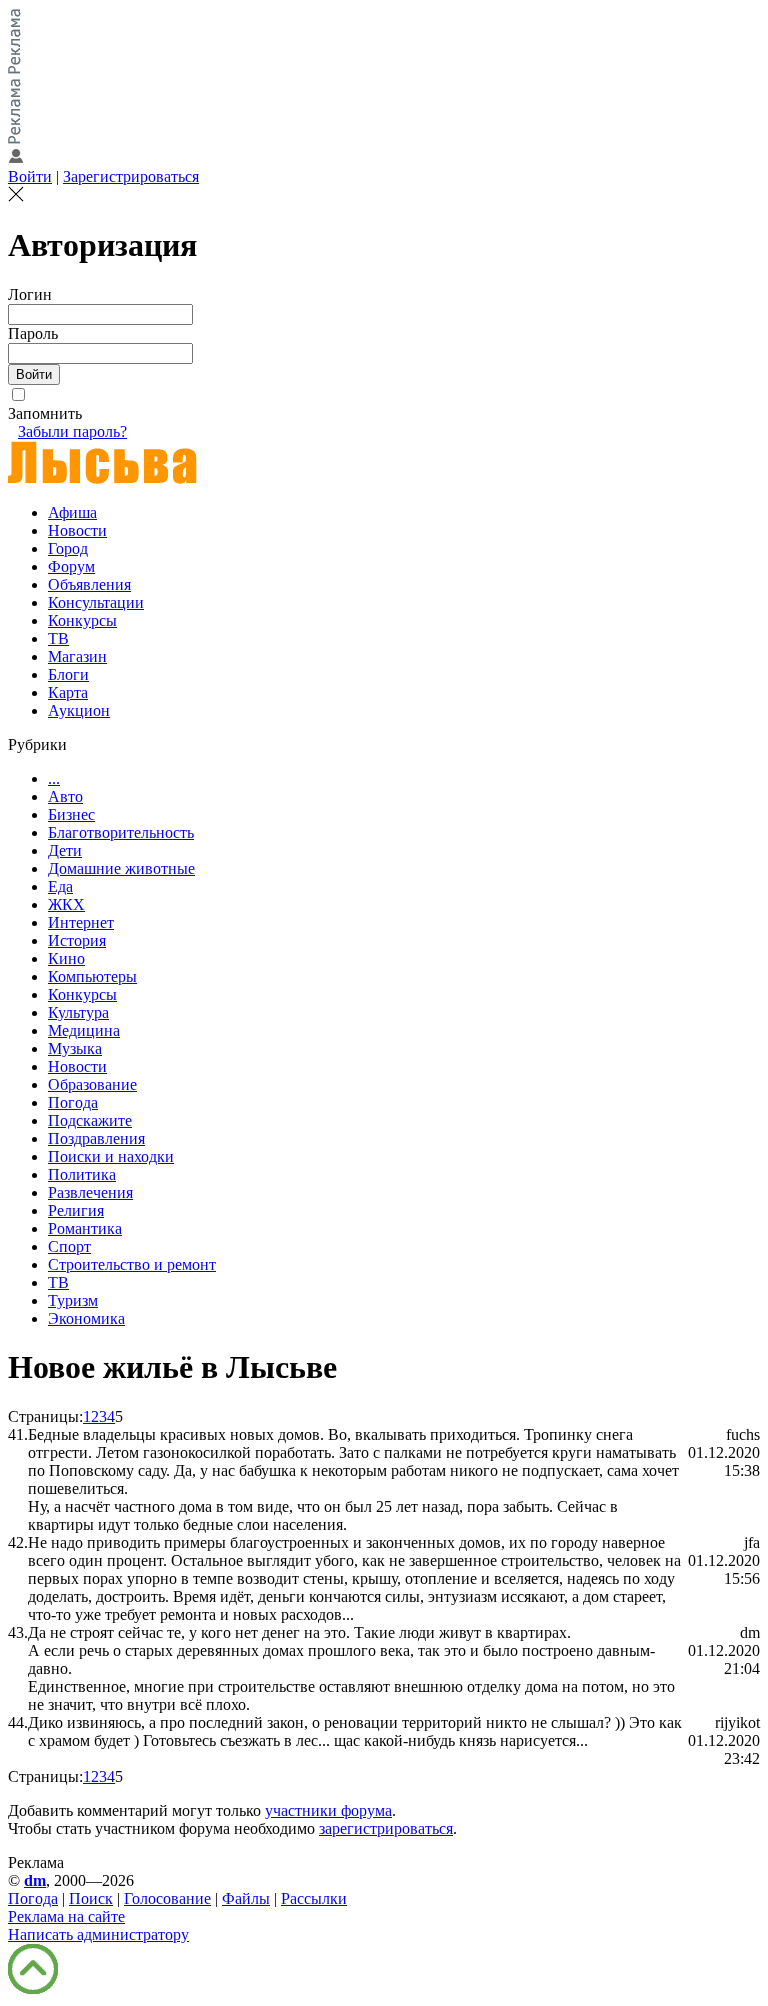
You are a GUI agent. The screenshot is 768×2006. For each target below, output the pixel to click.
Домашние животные (121, 868)
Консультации (96, 602)
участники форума (328, 1810)
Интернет (81, 922)
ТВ (58, 638)
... (54, 778)
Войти (30, 176)
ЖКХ (66, 904)
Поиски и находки (111, 1156)
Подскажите (90, 1120)
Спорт (69, 1246)
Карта (68, 692)
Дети (65, 850)
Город (68, 548)
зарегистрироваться (386, 1828)
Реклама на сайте (66, 1916)
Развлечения (90, 1192)
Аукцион (79, 710)
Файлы (246, 1898)
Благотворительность (121, 832)
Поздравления (96, 1138)
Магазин (77, 656)
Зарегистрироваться (131, 176)
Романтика (85, 1228)
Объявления (89, 584)
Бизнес (71, 814)
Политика (82, 1174)
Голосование (167, 1898)
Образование (92, 1084)
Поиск (91, 1898)
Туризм (73, 1300)
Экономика (86, 1318)
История (77, 940)
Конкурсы (82, 620)
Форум (71, 566)
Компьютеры (92, 976)
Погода (73, 1102)
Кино (66, 958)
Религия (76, 1210)
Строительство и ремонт (132, 1264)
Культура (78, 1012)
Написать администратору (98, 1934)
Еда (60, 886)
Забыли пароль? (72, 431)
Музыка (75, 1048)
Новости (77, 530)
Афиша (72, 512)
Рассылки (314, 1898)
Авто (65, 796)
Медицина (84, 1030)
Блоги (68, 674)
